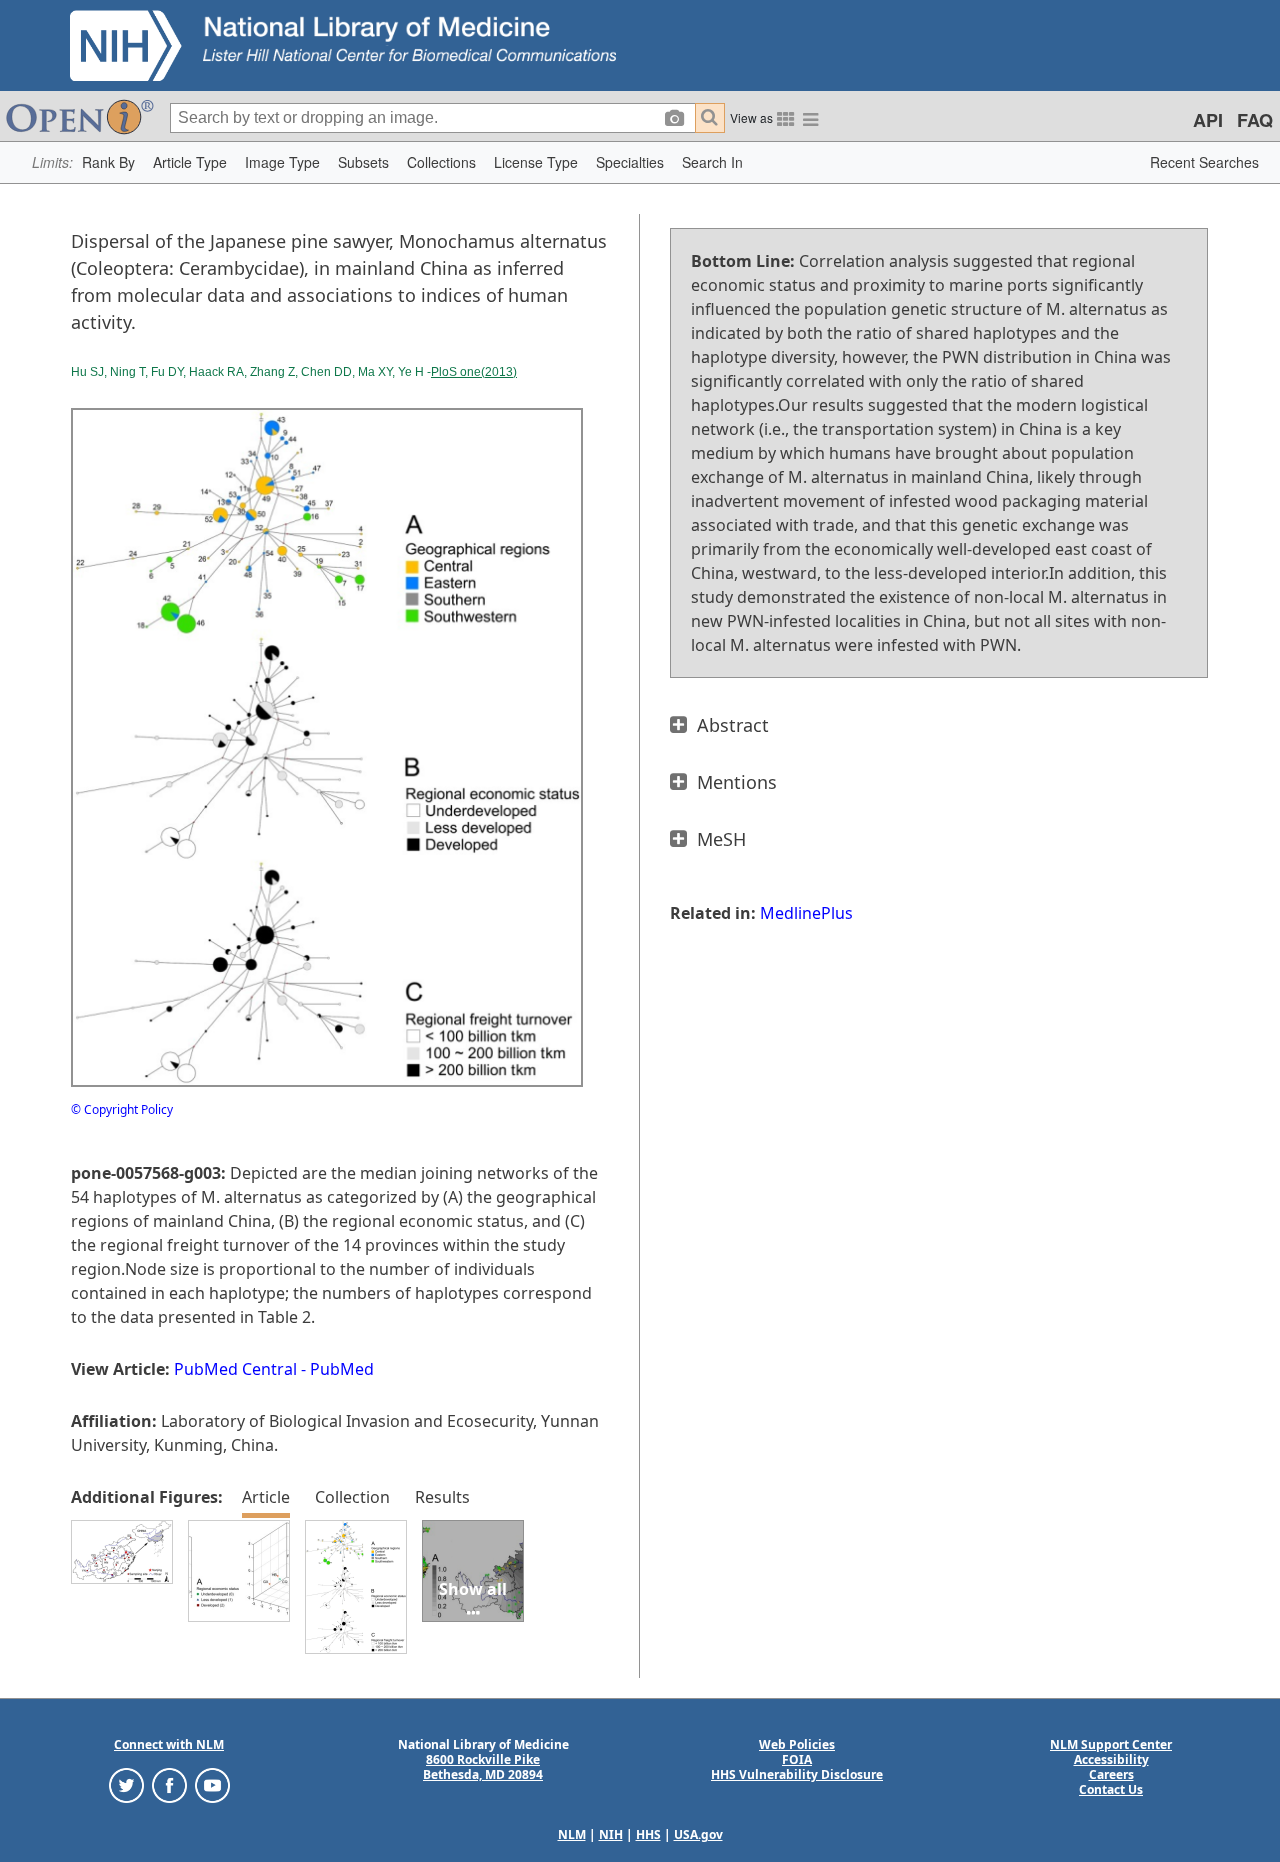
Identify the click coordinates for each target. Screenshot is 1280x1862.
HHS (648, 1834)
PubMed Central (235, 1369)
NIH (611, 1834)
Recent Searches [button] (1204, 162)
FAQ (1255, 120)
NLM (572, 1834)
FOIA (797, 1759)
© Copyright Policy (122, 1109)
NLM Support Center (1111, 1744)
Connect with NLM (169, 1744)
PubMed (342, 1369)
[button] (108, 162)
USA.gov (698, 1834)
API (1208, 120)
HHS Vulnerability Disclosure (797, 1774)
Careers (1111, 1774)
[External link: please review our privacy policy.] (126, 1783)
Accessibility (1111, 1759)
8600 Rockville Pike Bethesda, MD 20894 (483, 1767)
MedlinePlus (806, 913)
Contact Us (1111, 1789)
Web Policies (797, 1744)
